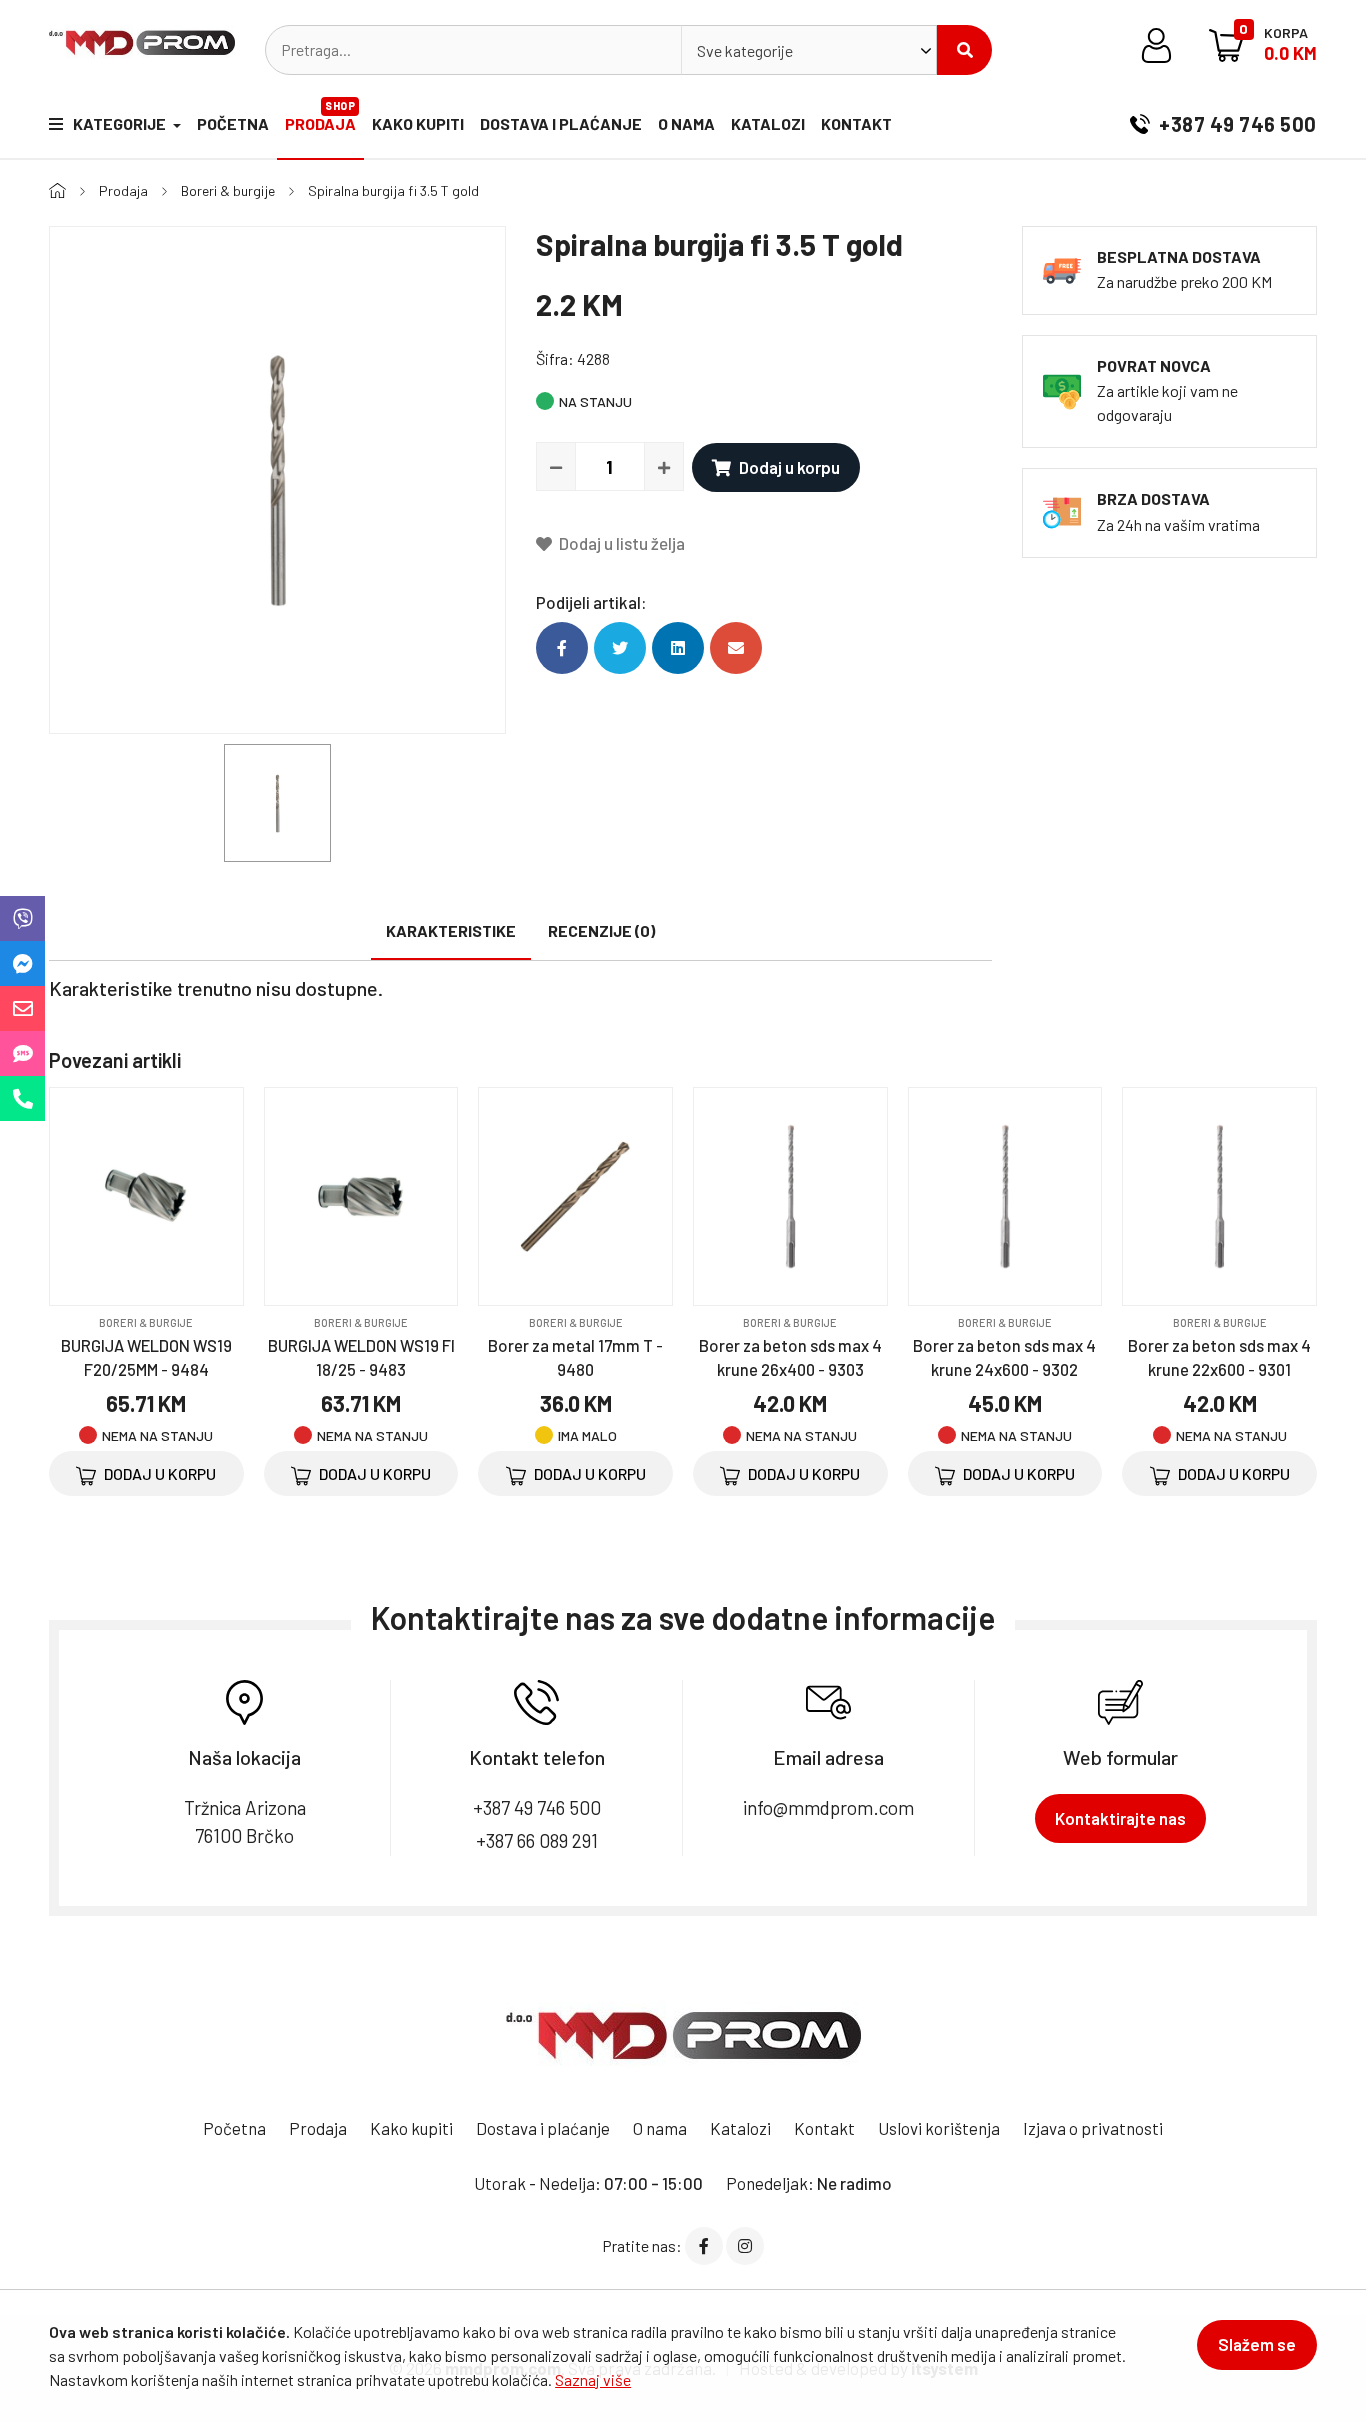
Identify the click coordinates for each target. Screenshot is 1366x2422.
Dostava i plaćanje (561, 123)
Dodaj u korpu (789, 467)
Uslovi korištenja (939, 2128)
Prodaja (320, 116)
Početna (233, 123)
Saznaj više (593, 2379)
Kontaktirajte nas (1120, 1818)
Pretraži (964, 50)
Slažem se (1257, 2344)
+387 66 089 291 (537, 1840)
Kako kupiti (418, 123)
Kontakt (856, 123)
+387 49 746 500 (1236, 124)
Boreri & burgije (228, 190)
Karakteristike (451, 930)
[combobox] (809, 50)
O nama (686, 123)
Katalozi (768, 123)
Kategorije (121, 123)
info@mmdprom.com (828, 1807)
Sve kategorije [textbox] (745, 50)
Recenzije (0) (601, 930)
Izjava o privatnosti (1093, 2128)
